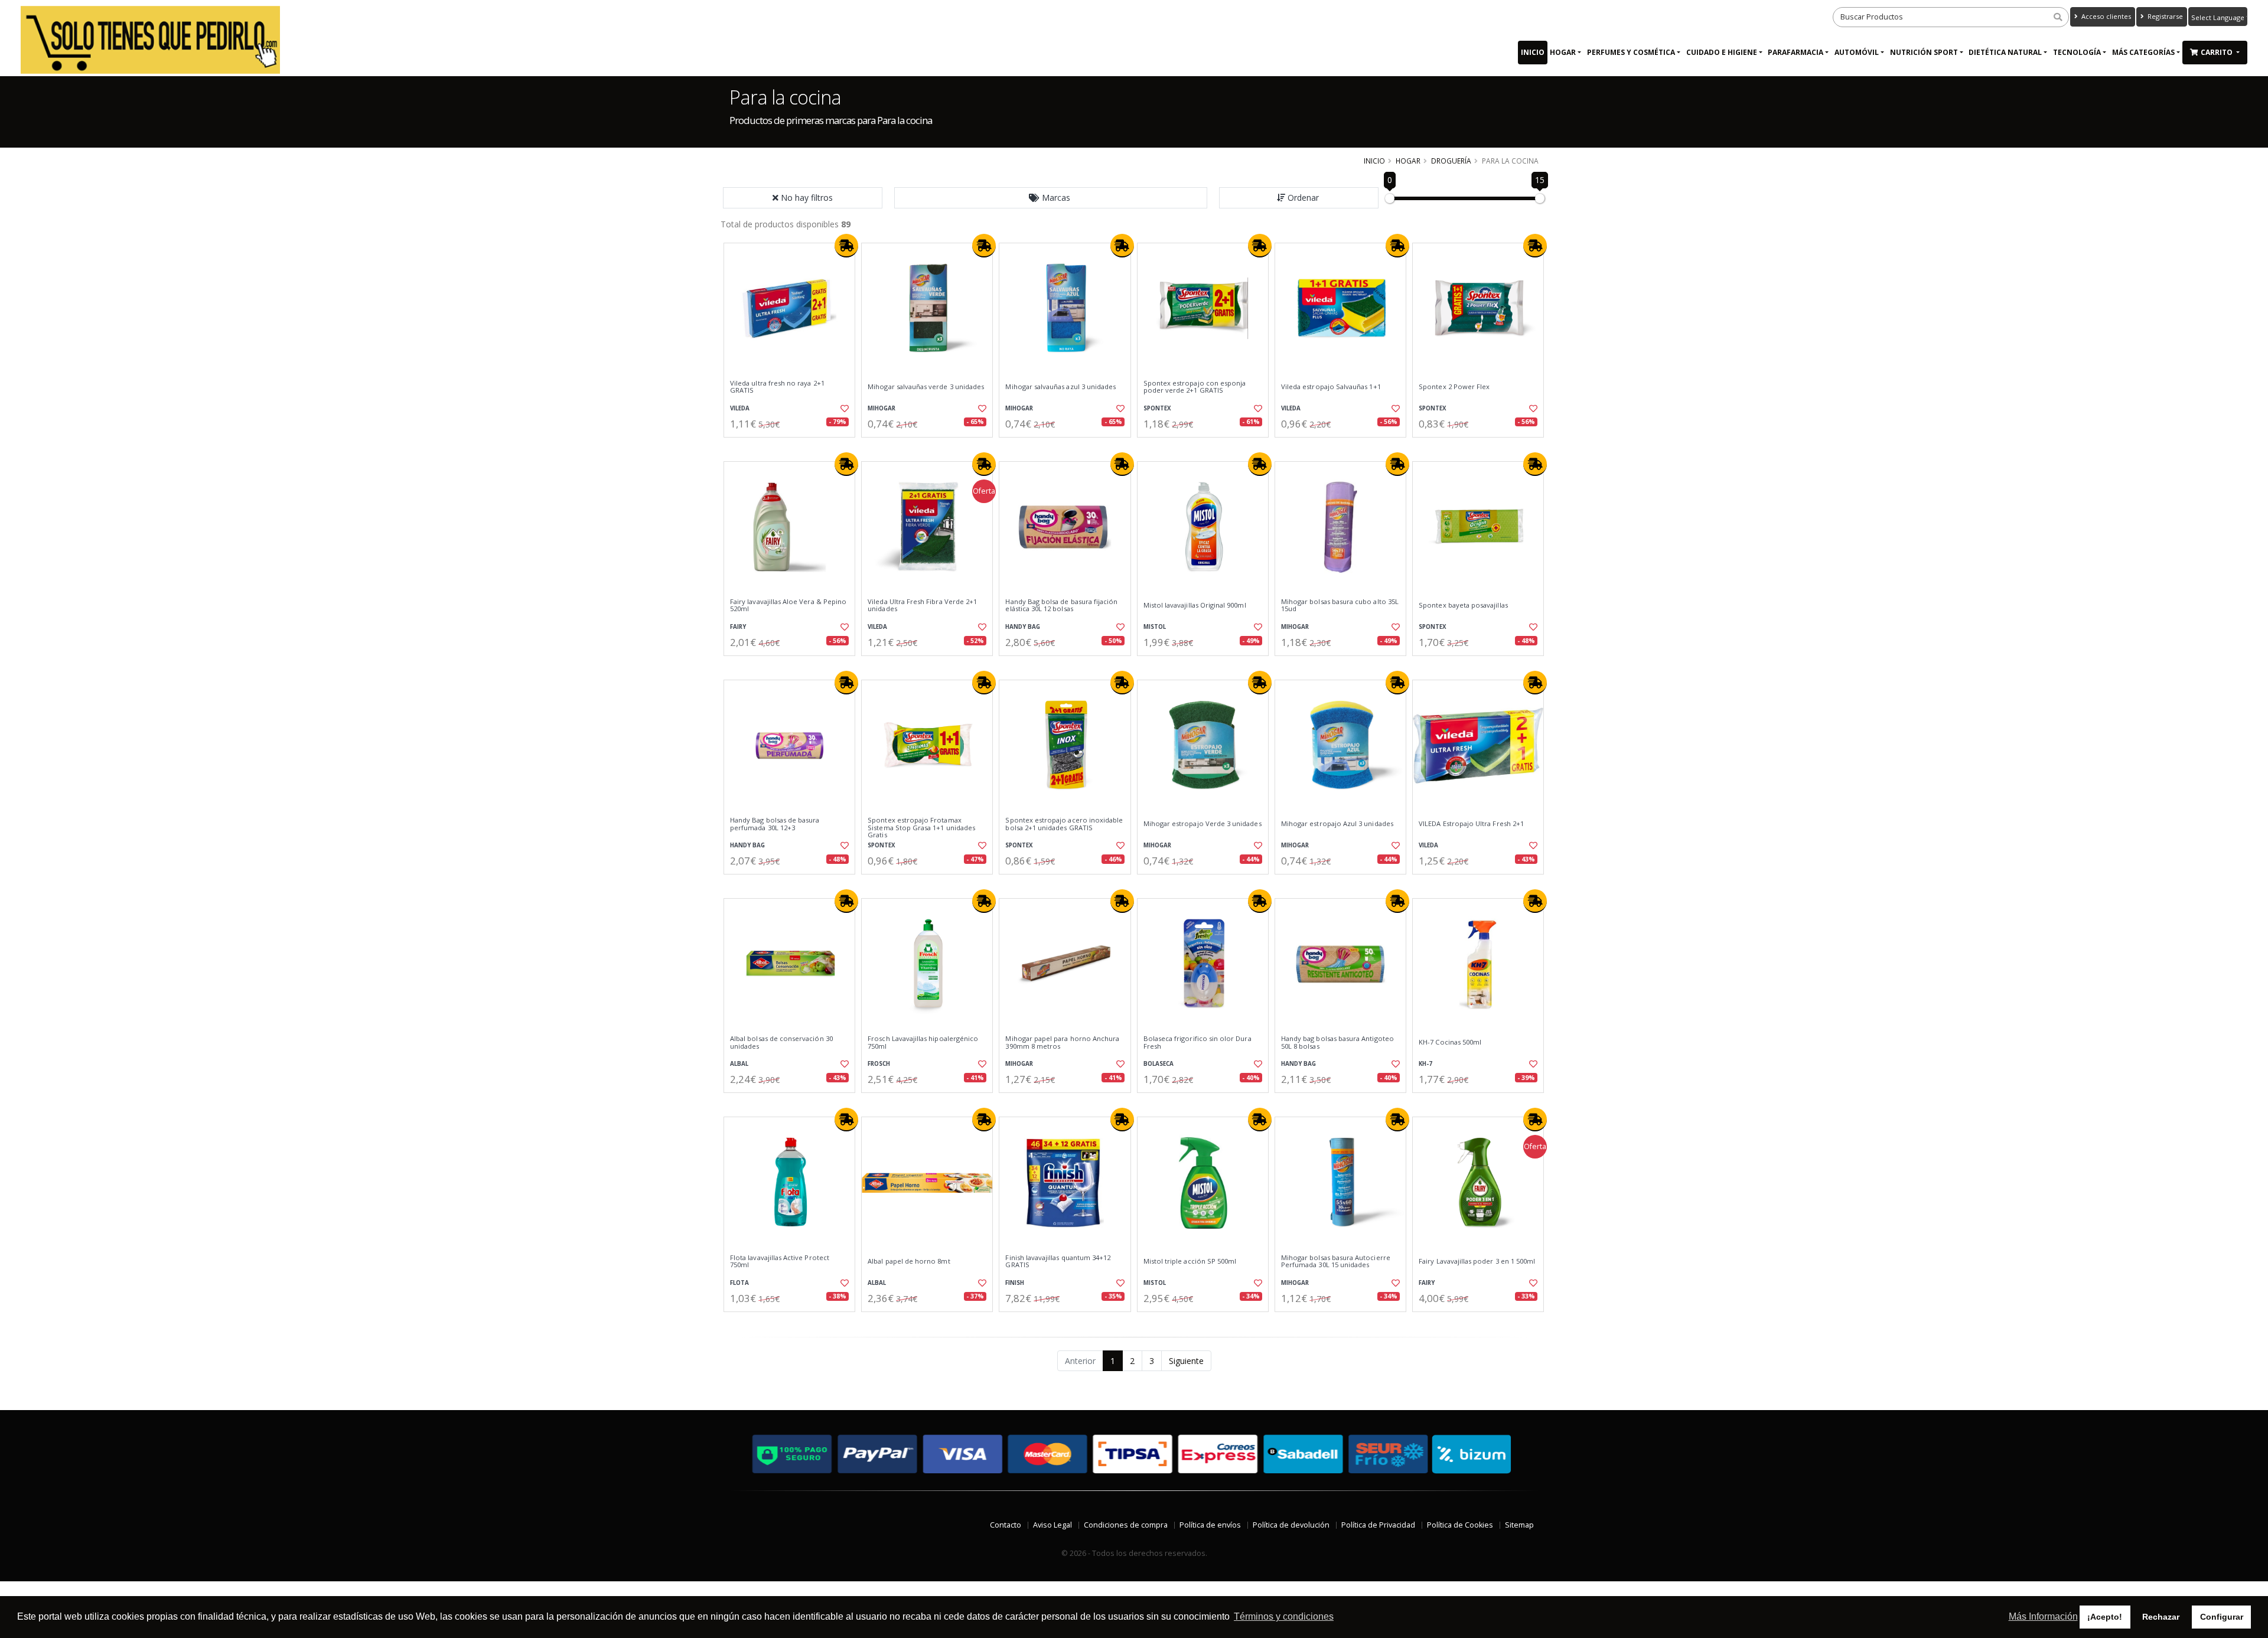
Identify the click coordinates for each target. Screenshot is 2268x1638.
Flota (739, 1283)
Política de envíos (1210, 1525)
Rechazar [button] (2161, 1617)
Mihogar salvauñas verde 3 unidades (926, 387)
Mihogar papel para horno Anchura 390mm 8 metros (1062, 1042)
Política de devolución (1291, 1525)
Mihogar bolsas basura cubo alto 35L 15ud (1340, 606)
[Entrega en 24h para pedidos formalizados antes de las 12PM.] (846, 246)
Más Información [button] (2043, 1616)
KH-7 (1425, 1064)
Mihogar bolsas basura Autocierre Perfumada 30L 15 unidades (1336, 1262)
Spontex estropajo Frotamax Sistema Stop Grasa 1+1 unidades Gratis (921, 828)
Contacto (1006, 1525)
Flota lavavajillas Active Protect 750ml (780, 1262)
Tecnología (2077, 52)
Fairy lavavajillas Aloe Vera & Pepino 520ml (788, 606)
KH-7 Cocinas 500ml (1450, 1042)
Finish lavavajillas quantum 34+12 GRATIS (1058, 1262)
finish (1015, 1283)
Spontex (1157, 408)
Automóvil (1857, 52)
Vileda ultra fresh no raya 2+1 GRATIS (777, 387)
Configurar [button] (2222, 1617)
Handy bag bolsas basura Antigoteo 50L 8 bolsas (1337, 1042)
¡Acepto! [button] (2105, 1617)
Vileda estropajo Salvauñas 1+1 (1331, 387)
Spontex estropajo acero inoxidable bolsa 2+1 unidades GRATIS (1064, 824)
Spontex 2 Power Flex (1454, 387)
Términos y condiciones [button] (1284, 1616)
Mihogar (882, 408)
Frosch (879, 1064)
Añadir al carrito (793, 447)
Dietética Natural (2005, 52)
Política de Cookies (1460, 1525)
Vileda (740, 408)
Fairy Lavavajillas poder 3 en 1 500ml (1477, 1261)
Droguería (1451, 161)
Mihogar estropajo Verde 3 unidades (1203, 824)
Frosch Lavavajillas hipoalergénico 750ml (923, 1042)
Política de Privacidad (1378, 1525)
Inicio (1533, 52)
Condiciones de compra (1126, 1525)
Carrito (2218, 52)
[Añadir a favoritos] (843, 409)
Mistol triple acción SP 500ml (1190, 1261)
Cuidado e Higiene (1722, 52)
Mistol (1155, 627)
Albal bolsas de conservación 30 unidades (781, 1042)
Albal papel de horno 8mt (909, 1261)
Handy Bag (1023, 627)
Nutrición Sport (1924, 52)
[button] (1051, 198)
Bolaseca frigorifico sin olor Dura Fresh (1197, 1042)
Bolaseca (1159, 1064)
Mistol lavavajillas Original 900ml (1195, 605)
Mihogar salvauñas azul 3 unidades (1060, 387)
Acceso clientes (2105, 16)
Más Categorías (2143, 52)
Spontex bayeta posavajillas (1463, 605)
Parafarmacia (1795, 52)
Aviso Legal (1052, 1525)
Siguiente (1186, 1361)
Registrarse (2164, 16)
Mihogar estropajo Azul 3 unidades (1337, 824)
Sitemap (1519, 1525)
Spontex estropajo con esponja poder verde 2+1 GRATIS (1195, 387)
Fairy (738, 627)
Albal (739, 1064)
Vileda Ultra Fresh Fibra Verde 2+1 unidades (922, 606)
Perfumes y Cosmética (1631, 52)
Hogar (1563, 52)
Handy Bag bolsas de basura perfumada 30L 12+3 (775, 824)
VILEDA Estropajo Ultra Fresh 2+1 (1471, 824)
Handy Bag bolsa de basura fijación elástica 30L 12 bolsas (1061, 606)
